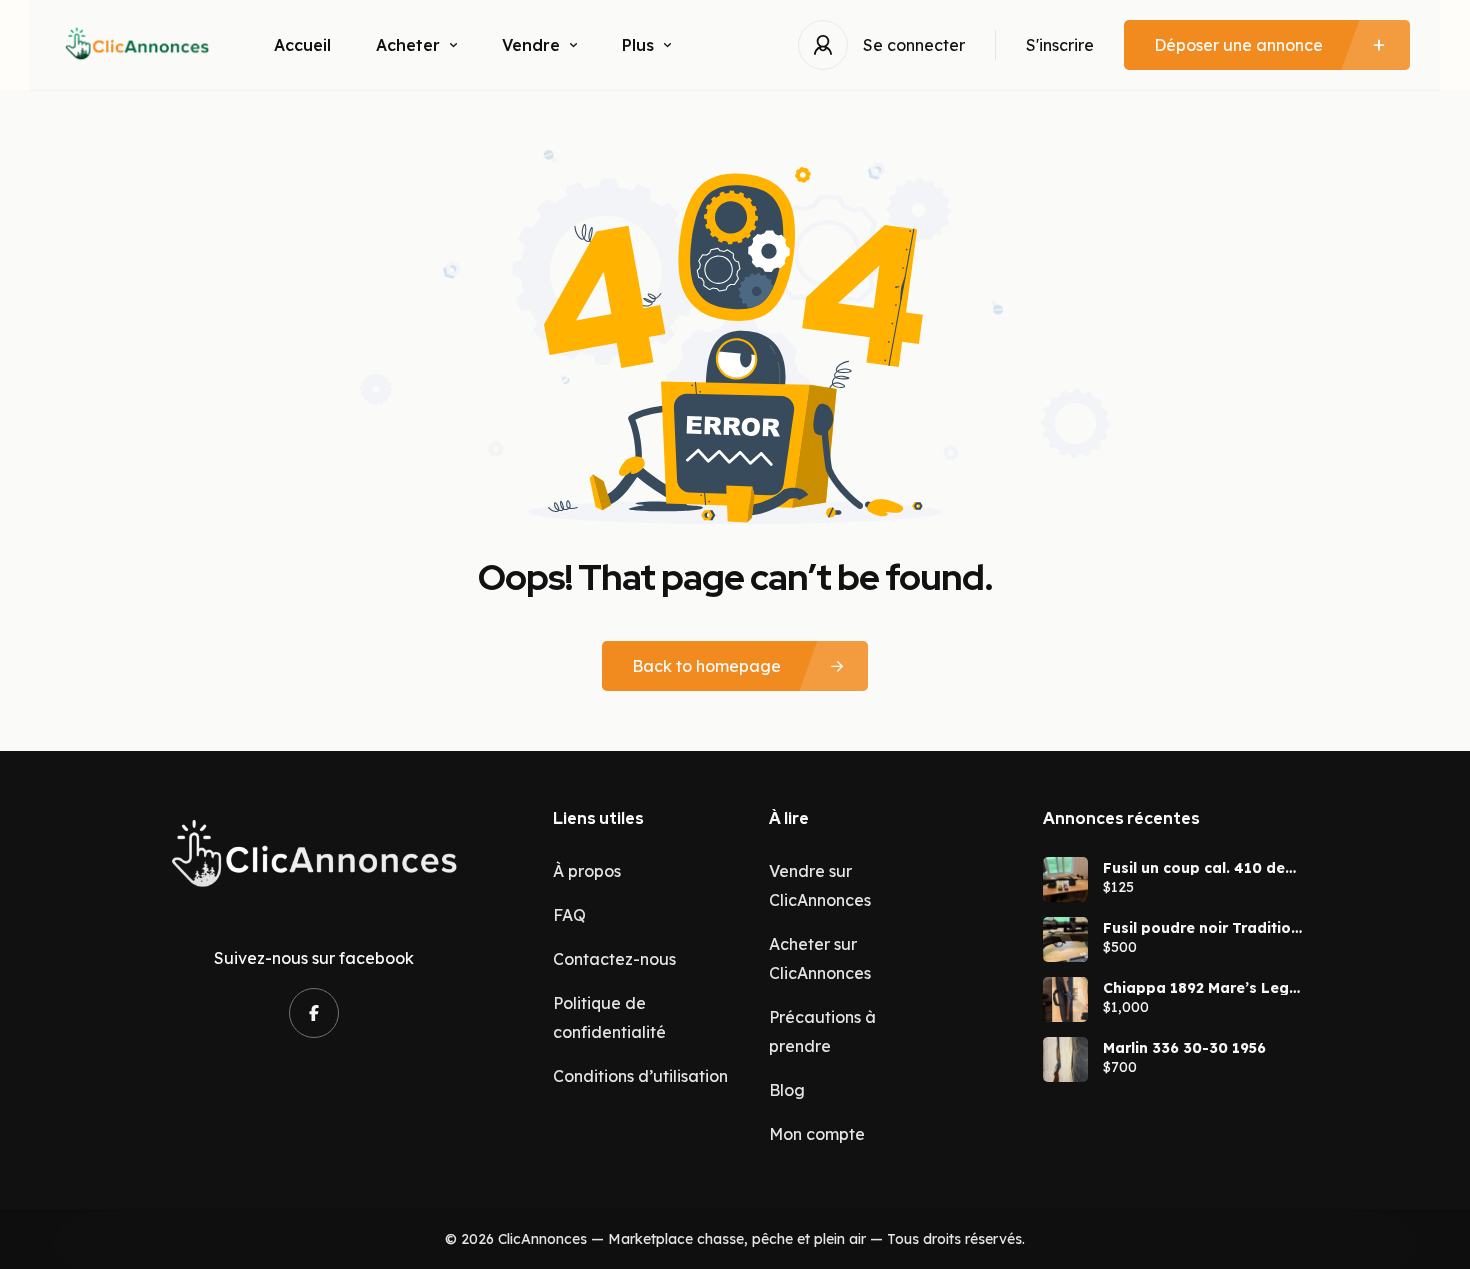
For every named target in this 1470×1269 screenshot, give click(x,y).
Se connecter (914, 45)
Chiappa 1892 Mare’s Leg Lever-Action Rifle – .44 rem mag (1196, 988)
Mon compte (817, 1134)
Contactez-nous (614, 959)
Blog (787, 1090)
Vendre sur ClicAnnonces (820, 885)
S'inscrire (1060, 45)
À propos (587, 871)
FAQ (569, 915)
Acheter (408, 45)
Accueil (302, 45)
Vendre (531, 45)
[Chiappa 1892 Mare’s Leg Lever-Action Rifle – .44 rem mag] (1065, 999)
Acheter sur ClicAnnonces (820, 958)
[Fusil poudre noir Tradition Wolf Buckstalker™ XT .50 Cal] (1065, 939)
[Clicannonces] (137, 45)
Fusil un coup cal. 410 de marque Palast (1194, 868)
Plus (638, 45)
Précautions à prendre (822, 1031)
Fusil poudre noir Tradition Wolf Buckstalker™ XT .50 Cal (1201, 928)
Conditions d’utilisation (640, 1076)
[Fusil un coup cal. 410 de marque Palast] (1065, 879)
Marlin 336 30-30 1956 (1184, 1048)
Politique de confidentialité (609, 1017)
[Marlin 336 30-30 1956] (1065, 1059)
